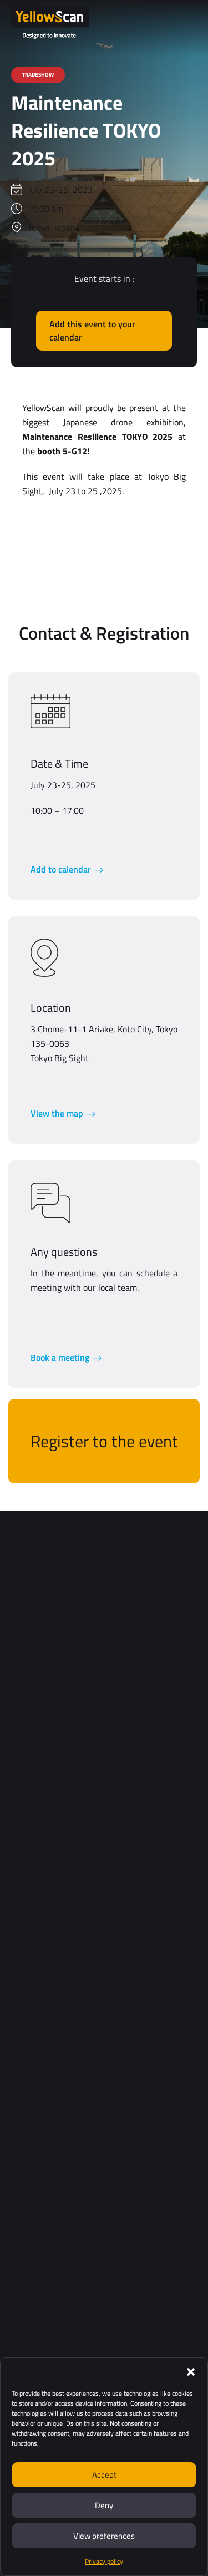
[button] (191, 2372)
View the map (57, 1113)
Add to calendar (61, 869)
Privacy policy (104, 2561)
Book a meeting (60, 1357)
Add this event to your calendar (92, 331)
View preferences (104, 2536)
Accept (104, 2475)
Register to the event (104, 1441)
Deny (104, 2505)
